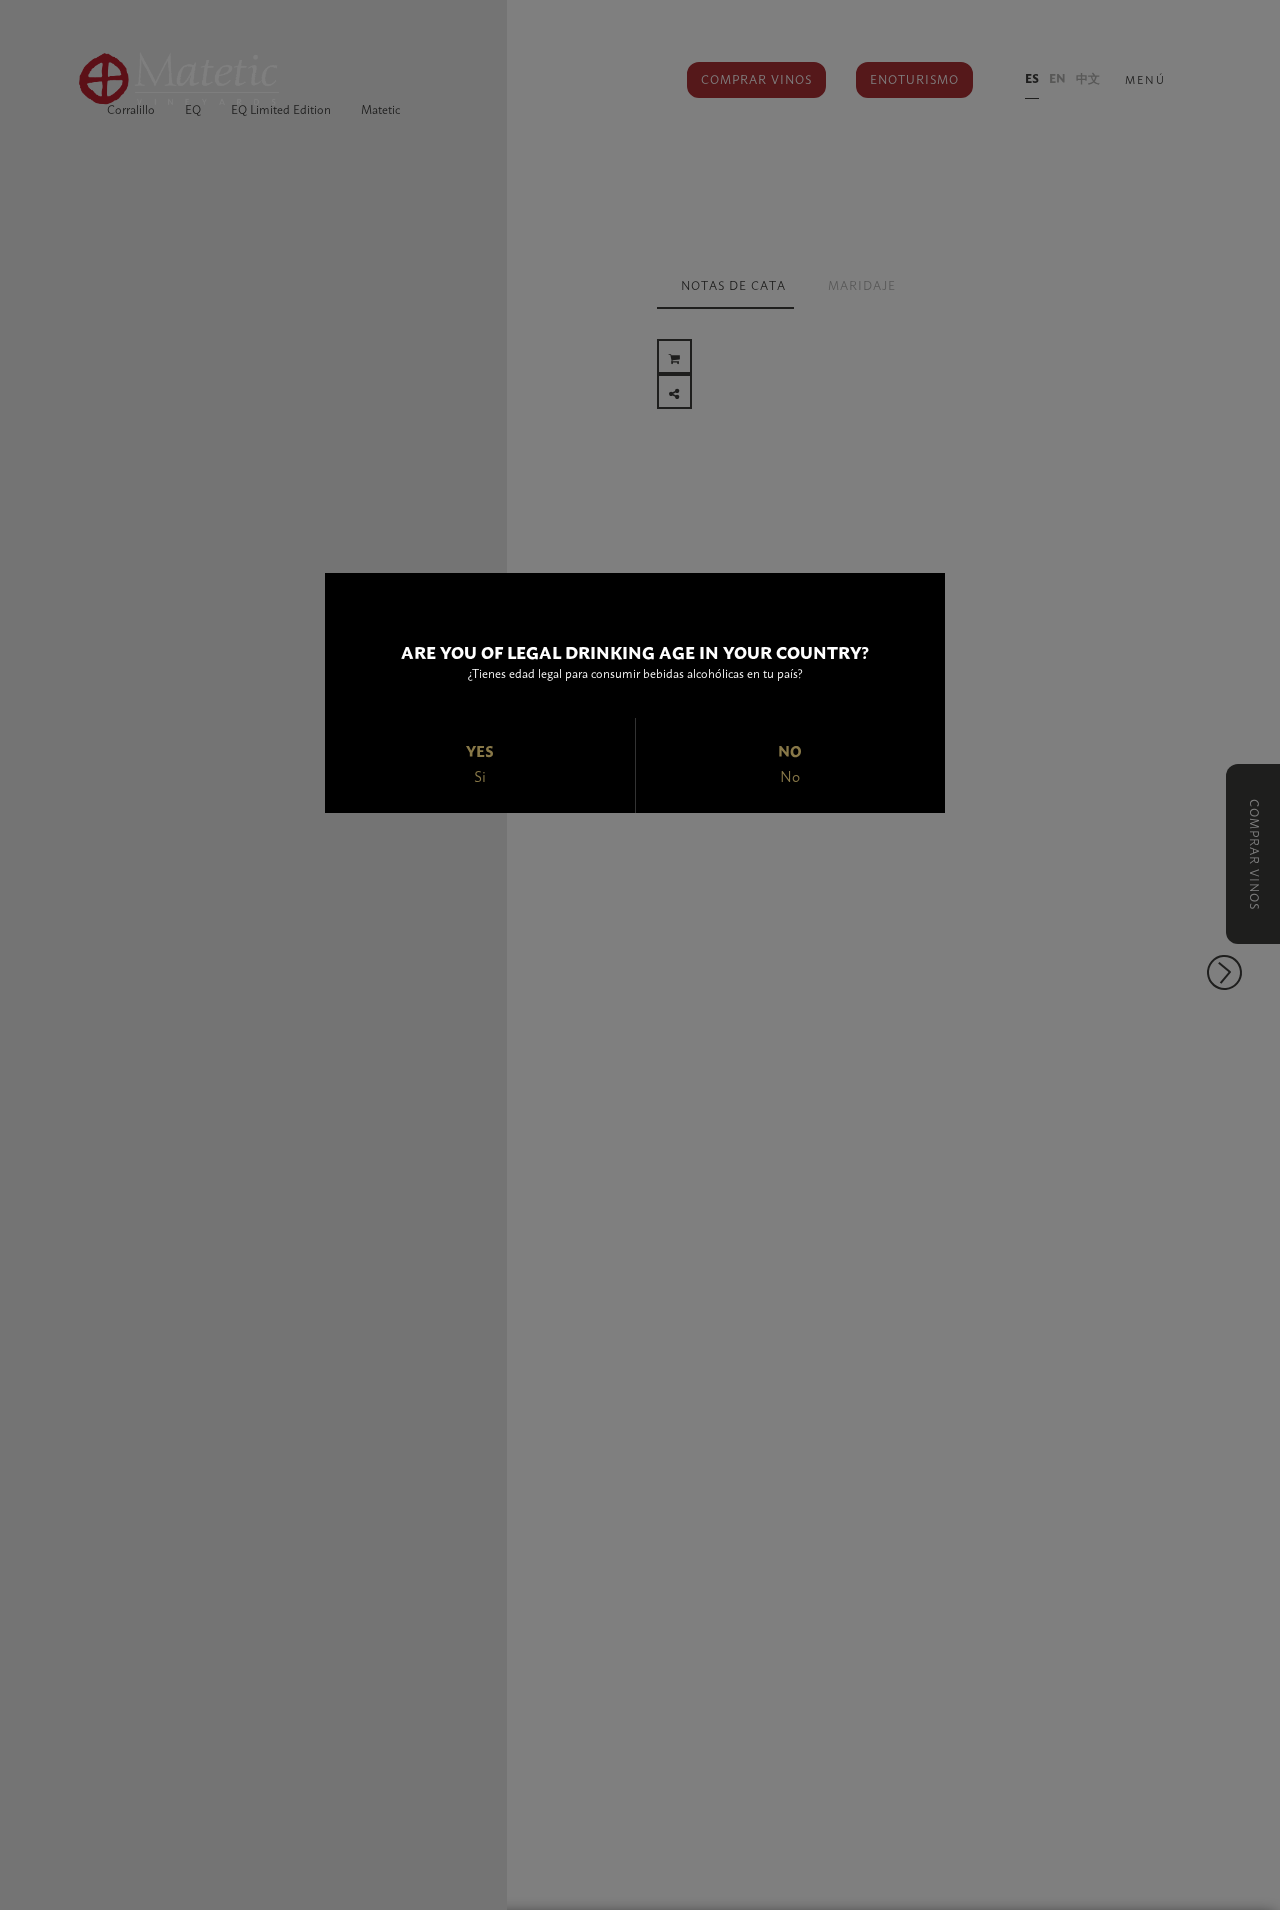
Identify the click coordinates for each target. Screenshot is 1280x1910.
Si (480, 775)
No (790, 775)
